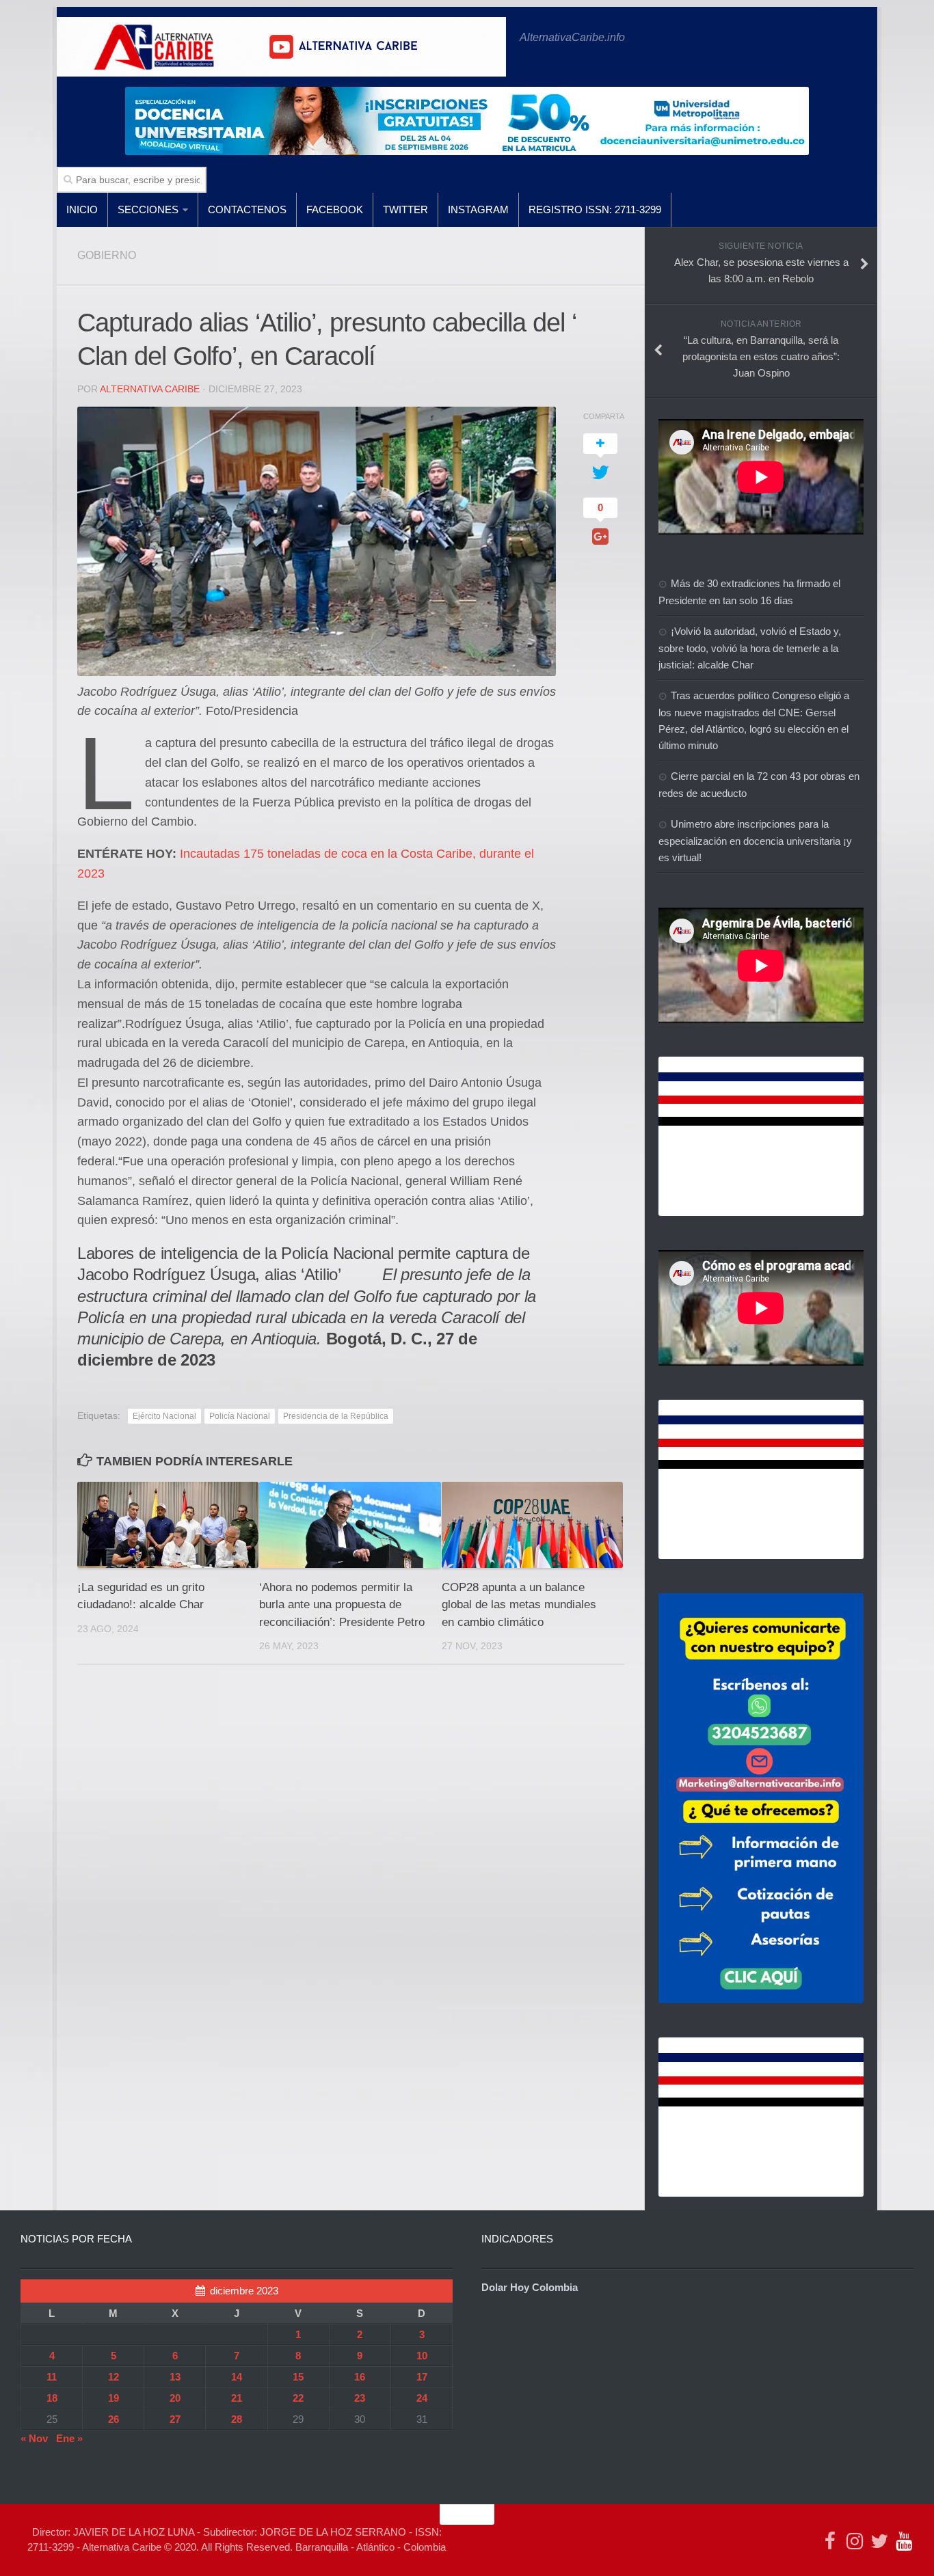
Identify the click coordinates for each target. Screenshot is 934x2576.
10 (422, 2356)
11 (52, 2377)
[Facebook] (830, 2541)
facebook (335, 209)
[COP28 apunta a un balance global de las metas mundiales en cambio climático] (532, 1524)
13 (175, 2377)
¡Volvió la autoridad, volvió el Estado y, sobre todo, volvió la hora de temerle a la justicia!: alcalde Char (750, 648)
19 (114, 2398)
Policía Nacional (240, 1416)
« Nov (34, 2438)
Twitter (405, 209)
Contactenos (247, 209)
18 (52, 2398)
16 (360, 2377)
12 (114, 2377)
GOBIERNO (107, 255)
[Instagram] (855, 2541)
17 (422, 2377)
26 (114, 2419)
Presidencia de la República (336, 1416)
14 (237, 2377)
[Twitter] (879, 2541)
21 (237, 2398)
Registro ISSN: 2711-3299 (595, 209)
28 (237, 2419)
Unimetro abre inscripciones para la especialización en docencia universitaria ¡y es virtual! (755, 841)
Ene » (69, 2438)
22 (298, 2398)
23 (360, 2398)
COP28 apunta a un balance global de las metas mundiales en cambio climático (519, 1605)
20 (175, 2398)
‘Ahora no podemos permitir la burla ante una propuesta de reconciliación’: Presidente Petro (342, 1605)
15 (298, 2377)
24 (422, 2398)
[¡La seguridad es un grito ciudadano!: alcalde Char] (168, 1524)
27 (175, 2419)
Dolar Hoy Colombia (530, 2287)
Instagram (478, 209)
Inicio (82, 209)
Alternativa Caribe (150, 389)
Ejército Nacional (164, 1416)
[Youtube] (904, 2541)
